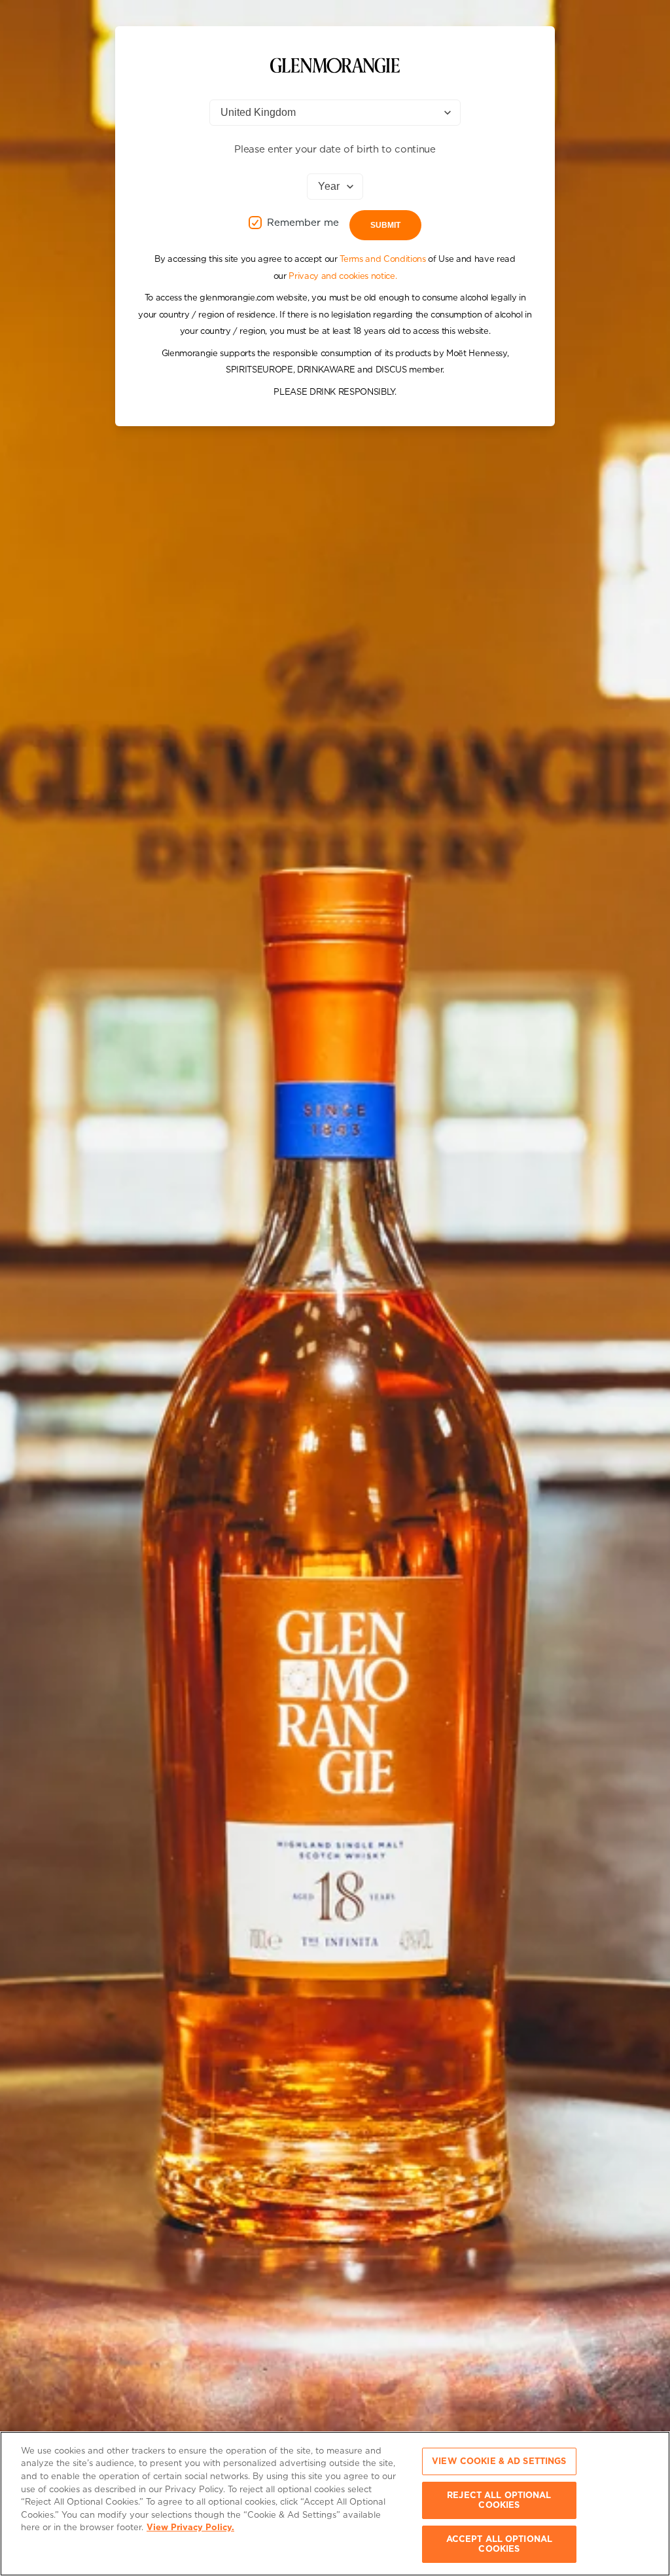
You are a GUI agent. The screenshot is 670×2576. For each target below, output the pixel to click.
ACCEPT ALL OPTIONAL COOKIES (499, 2544)
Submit (385, 225)
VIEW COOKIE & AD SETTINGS (499, 2461)
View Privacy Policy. (190, 2527)
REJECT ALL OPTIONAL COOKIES (499, 2500)
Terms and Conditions (382, 259)
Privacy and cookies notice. (343, 276)
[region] (335, 2504)
